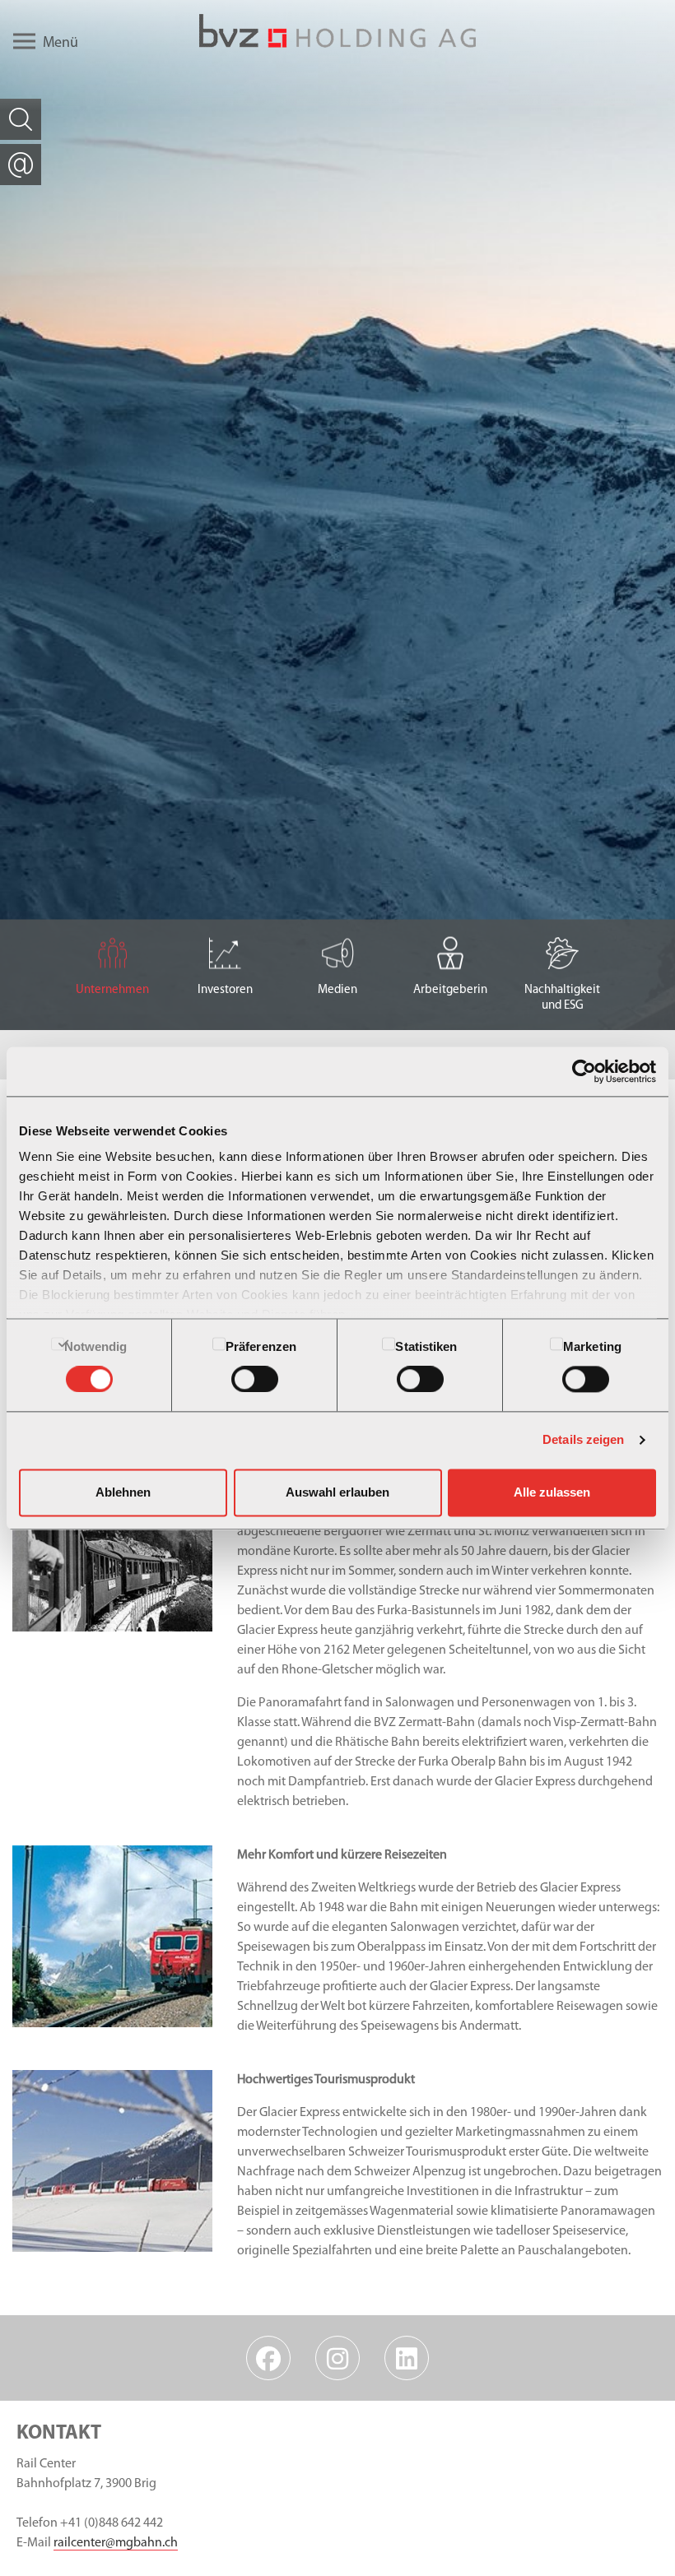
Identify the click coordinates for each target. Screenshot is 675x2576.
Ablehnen (123, 1492)
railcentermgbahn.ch (116, 2543)
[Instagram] (337, 2358)
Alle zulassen (552, 1492)
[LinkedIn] (407, 2358)
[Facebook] (268, 2358)
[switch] (255, 1380)
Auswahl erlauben (337, 1492)
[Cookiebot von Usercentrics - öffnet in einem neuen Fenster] (584, 1071)
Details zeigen (583, 1440)
